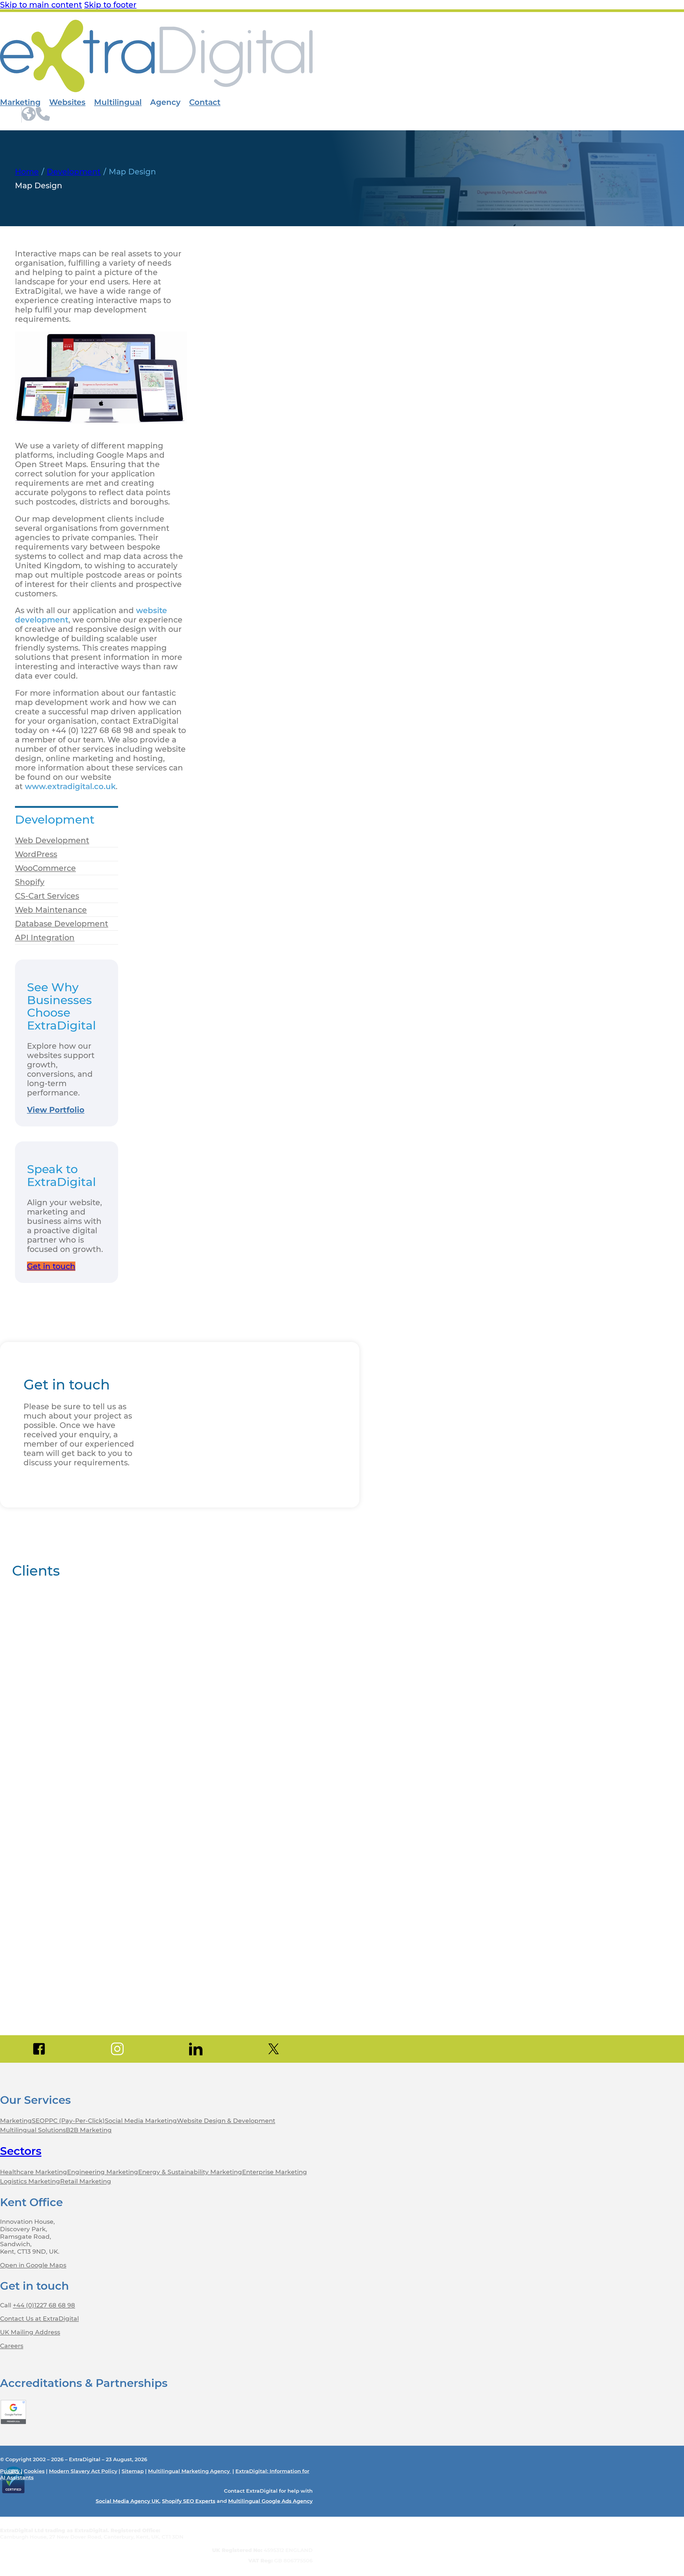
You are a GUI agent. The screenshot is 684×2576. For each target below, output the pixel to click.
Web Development (52, 840)
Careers (12, 2346)
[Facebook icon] (39, 2049)
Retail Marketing (86, 2181)
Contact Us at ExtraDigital (39, 2319)
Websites (67, 102)
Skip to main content (41, 5)
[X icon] (274, 2049)
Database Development (62, 924)
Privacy (10, 2471)
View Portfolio (56, 1110)
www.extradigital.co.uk (70, 786)
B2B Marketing (89, 2130)
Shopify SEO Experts (189, 2501)
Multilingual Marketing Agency (190, 2471)
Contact (205, 102)
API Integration (45, 937)
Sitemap (133, 2471)
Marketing (20, 102)
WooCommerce (45, 868)
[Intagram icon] (117, 2049)
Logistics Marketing (30, 2181)
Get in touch (51, 1266)
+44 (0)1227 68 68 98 (44, 2305)
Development (74, 172)
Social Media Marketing (141, 2121)
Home (27, 172)
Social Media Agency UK (127, 2501)
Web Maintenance (51, 910)
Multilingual (118, 102)
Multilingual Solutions (33, 2130)
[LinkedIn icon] (195, 2049)
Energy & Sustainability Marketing (190, 2172)
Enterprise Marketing (275, 2172)
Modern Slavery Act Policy (83, 2471)
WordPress (36, 854)
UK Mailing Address (30, 2332)
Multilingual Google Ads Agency (270, 2501)
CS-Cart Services (47, 896)
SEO (38, 2121)
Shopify (30, 882)
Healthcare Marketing (34, 2172)
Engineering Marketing (103, 2172)
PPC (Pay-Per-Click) (75, 2121)
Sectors (21, 2151)
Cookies (34, 2471)
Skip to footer (110, 5)
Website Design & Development (226, 2121)
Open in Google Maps (33, 2265)
